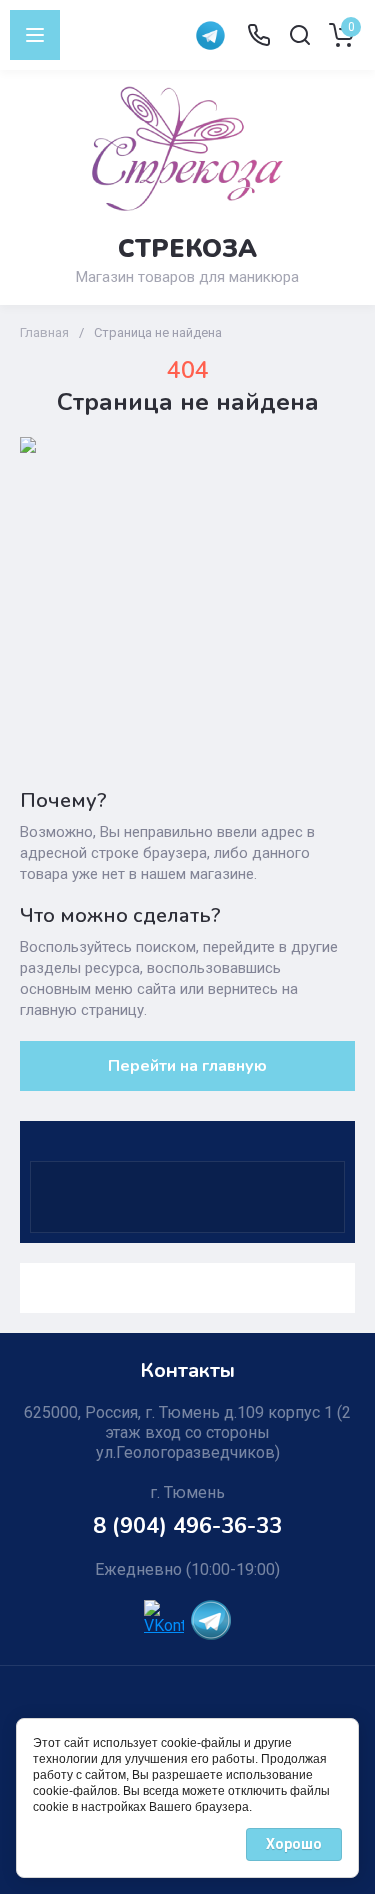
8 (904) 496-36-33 (187, 1526)
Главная (44, 332)
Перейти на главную (187, 1066)
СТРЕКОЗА (187, 249)
